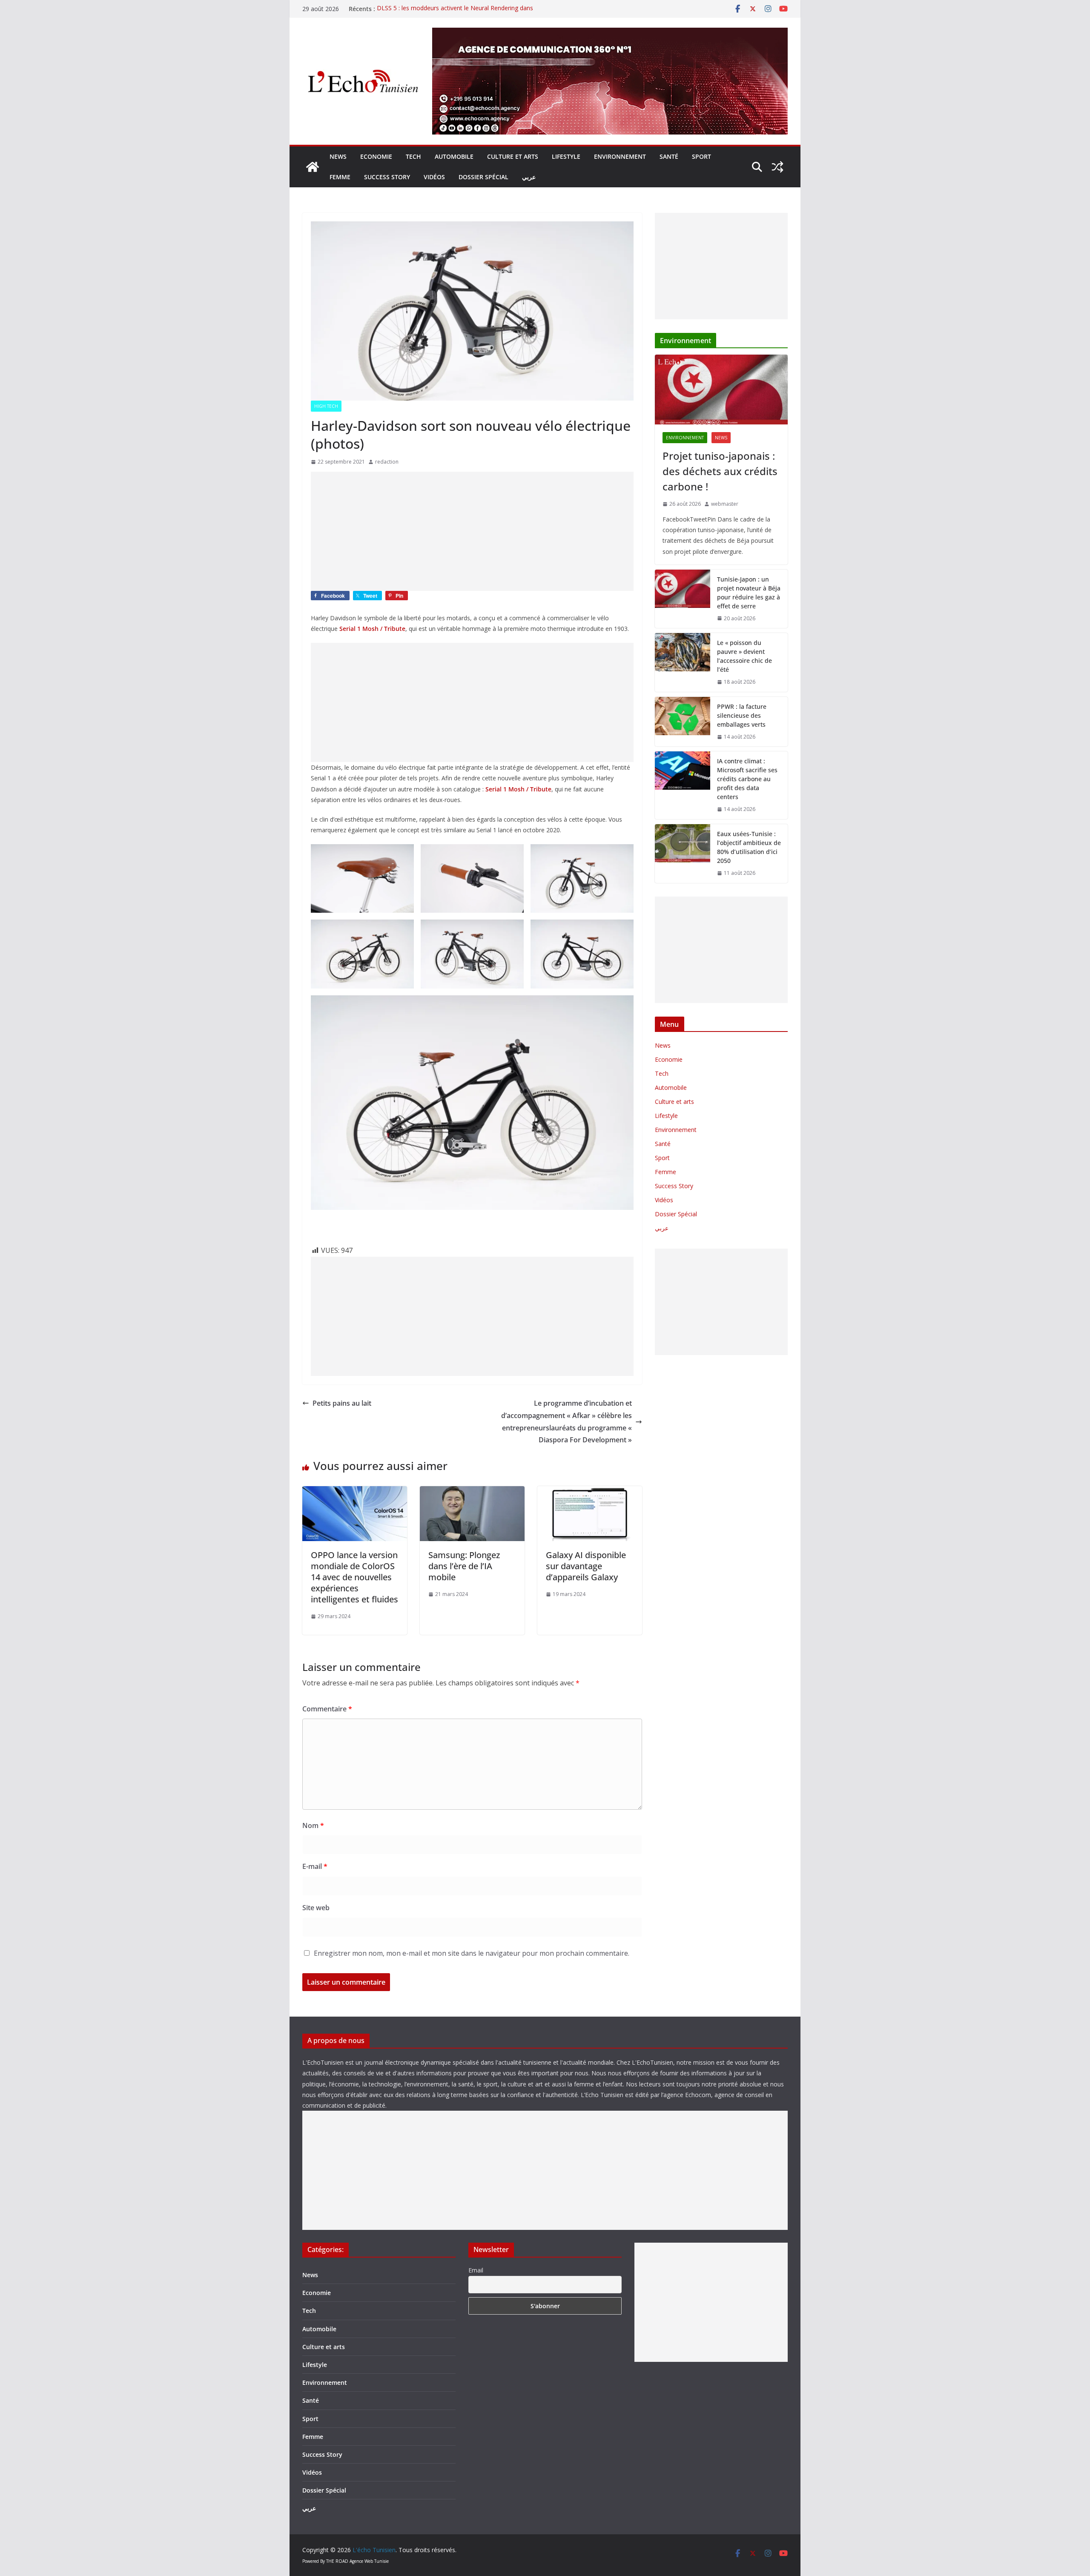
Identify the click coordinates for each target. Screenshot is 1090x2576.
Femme (340, 177)
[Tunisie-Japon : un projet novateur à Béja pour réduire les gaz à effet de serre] (683, 599)
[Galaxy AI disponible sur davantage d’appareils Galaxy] (590, 1492)
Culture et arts (513, 156)
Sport (701, 156)
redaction (387, 462)
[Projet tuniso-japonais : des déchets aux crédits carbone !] (721, 390)
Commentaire (327, 1709)
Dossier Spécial (483, 177)
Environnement (620, 156)
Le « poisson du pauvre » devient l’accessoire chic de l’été (744, 656)
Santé (669, 156)
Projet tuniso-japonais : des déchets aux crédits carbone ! (720, 471)
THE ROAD (337, 2561)
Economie (376, 156)
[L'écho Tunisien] (313, 167)
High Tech (326, 406)
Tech (413, 156)
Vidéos (434, 177)
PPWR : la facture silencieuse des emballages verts (742, 715)
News (338, 156)
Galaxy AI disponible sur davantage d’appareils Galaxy (586, 1566)
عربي (529, 177)
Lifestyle (566, 156)
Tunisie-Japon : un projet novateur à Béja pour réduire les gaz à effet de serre (749, 593)
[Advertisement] (472, 531)
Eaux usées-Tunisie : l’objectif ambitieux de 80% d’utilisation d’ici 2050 (749, 847)
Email (476, 2270)
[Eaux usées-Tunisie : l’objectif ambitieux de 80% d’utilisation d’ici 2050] (683, 854)
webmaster (725, 504)
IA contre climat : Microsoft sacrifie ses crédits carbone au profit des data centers (747, 779)
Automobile (454, 156)
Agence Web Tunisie (369, 2561)
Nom (313, 1825)
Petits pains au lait (342, 1403)
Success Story (387, 177)
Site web (316, 1908)
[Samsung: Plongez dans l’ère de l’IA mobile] (472, 1492)
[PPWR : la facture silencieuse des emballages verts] (683, 722)
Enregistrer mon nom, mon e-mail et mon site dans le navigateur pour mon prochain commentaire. (472, 1953)
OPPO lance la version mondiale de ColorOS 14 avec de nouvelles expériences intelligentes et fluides (354, 1577)
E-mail (315, 1866)
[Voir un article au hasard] (777, 167)
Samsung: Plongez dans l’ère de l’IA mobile (464, 1566)
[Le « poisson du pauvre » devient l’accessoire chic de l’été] (683, 662)
